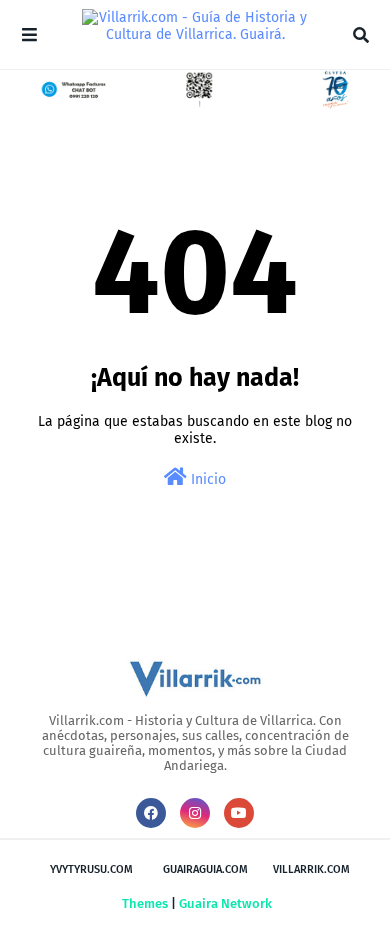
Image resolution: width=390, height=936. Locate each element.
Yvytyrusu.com (91, 869)
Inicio (206, 479)
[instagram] (195, 813)
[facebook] (151, 813)
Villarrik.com (311, 869)
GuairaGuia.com (205, 869)
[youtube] (239, 813)
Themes (145, 903)
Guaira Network (225, 903)
